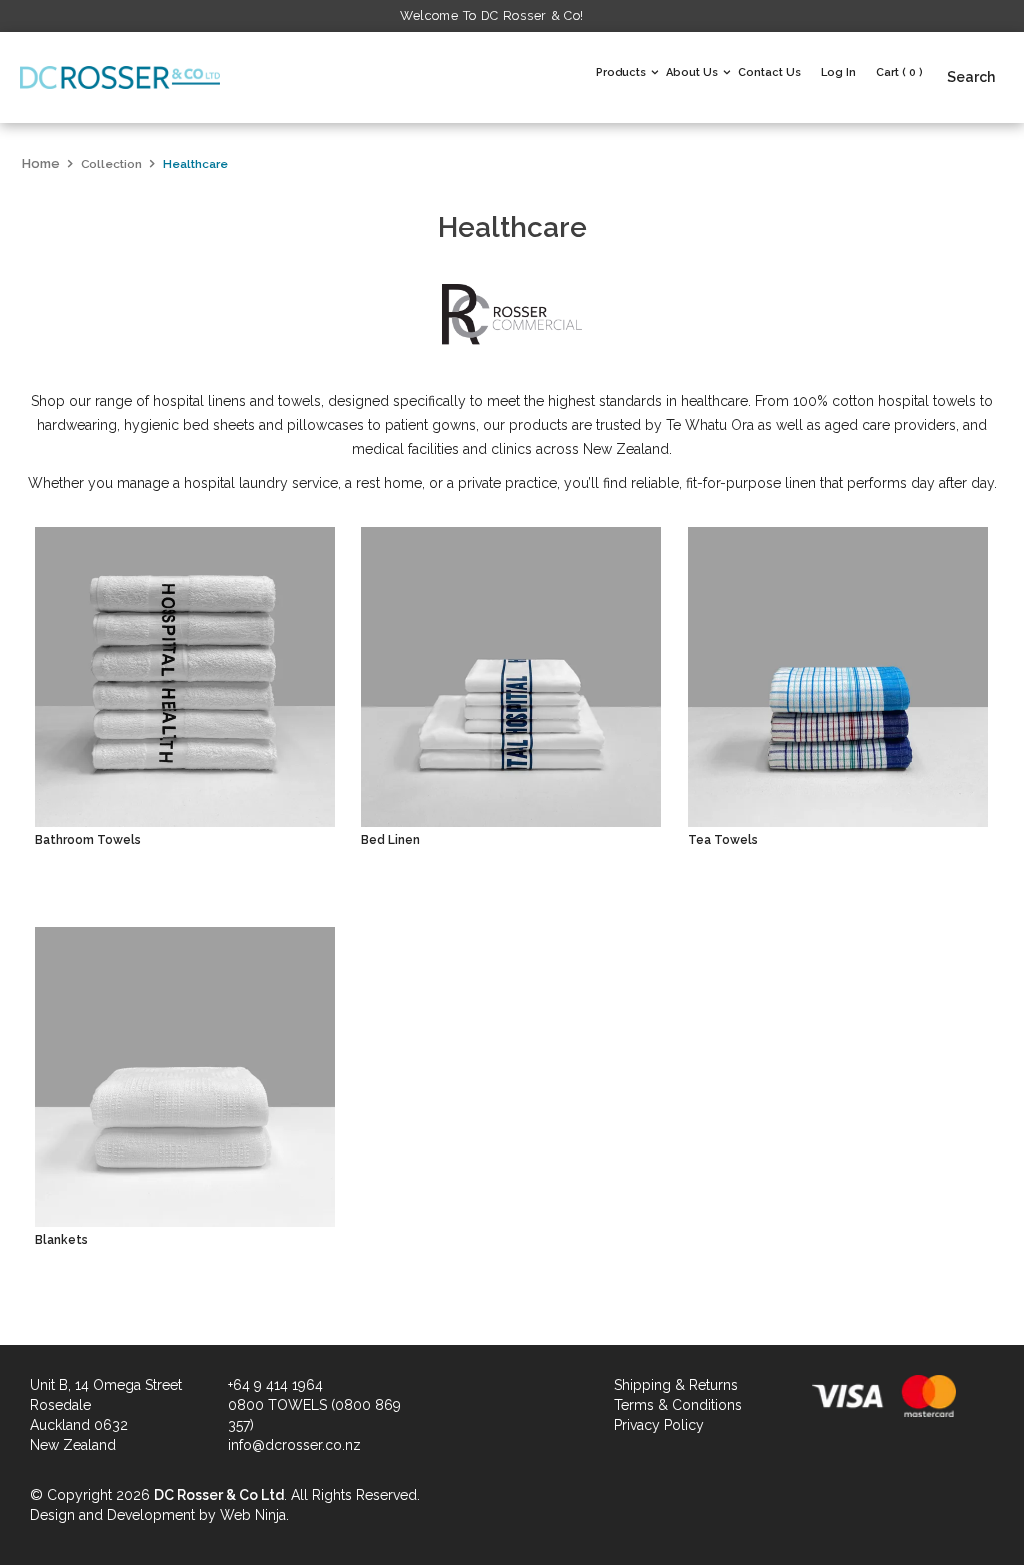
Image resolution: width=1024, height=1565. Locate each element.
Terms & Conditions (678, 1405)
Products (621, 72)
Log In (838, 72)
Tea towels (723, 840)
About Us (692, 72)
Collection (111, 164)
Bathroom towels (88, 840)
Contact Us (769, 72)
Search (971, 77)
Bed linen (390, 840)
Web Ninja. (254, 1515)
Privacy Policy (659, 1425)
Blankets (61, 1240)
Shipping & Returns (676, 1385)
